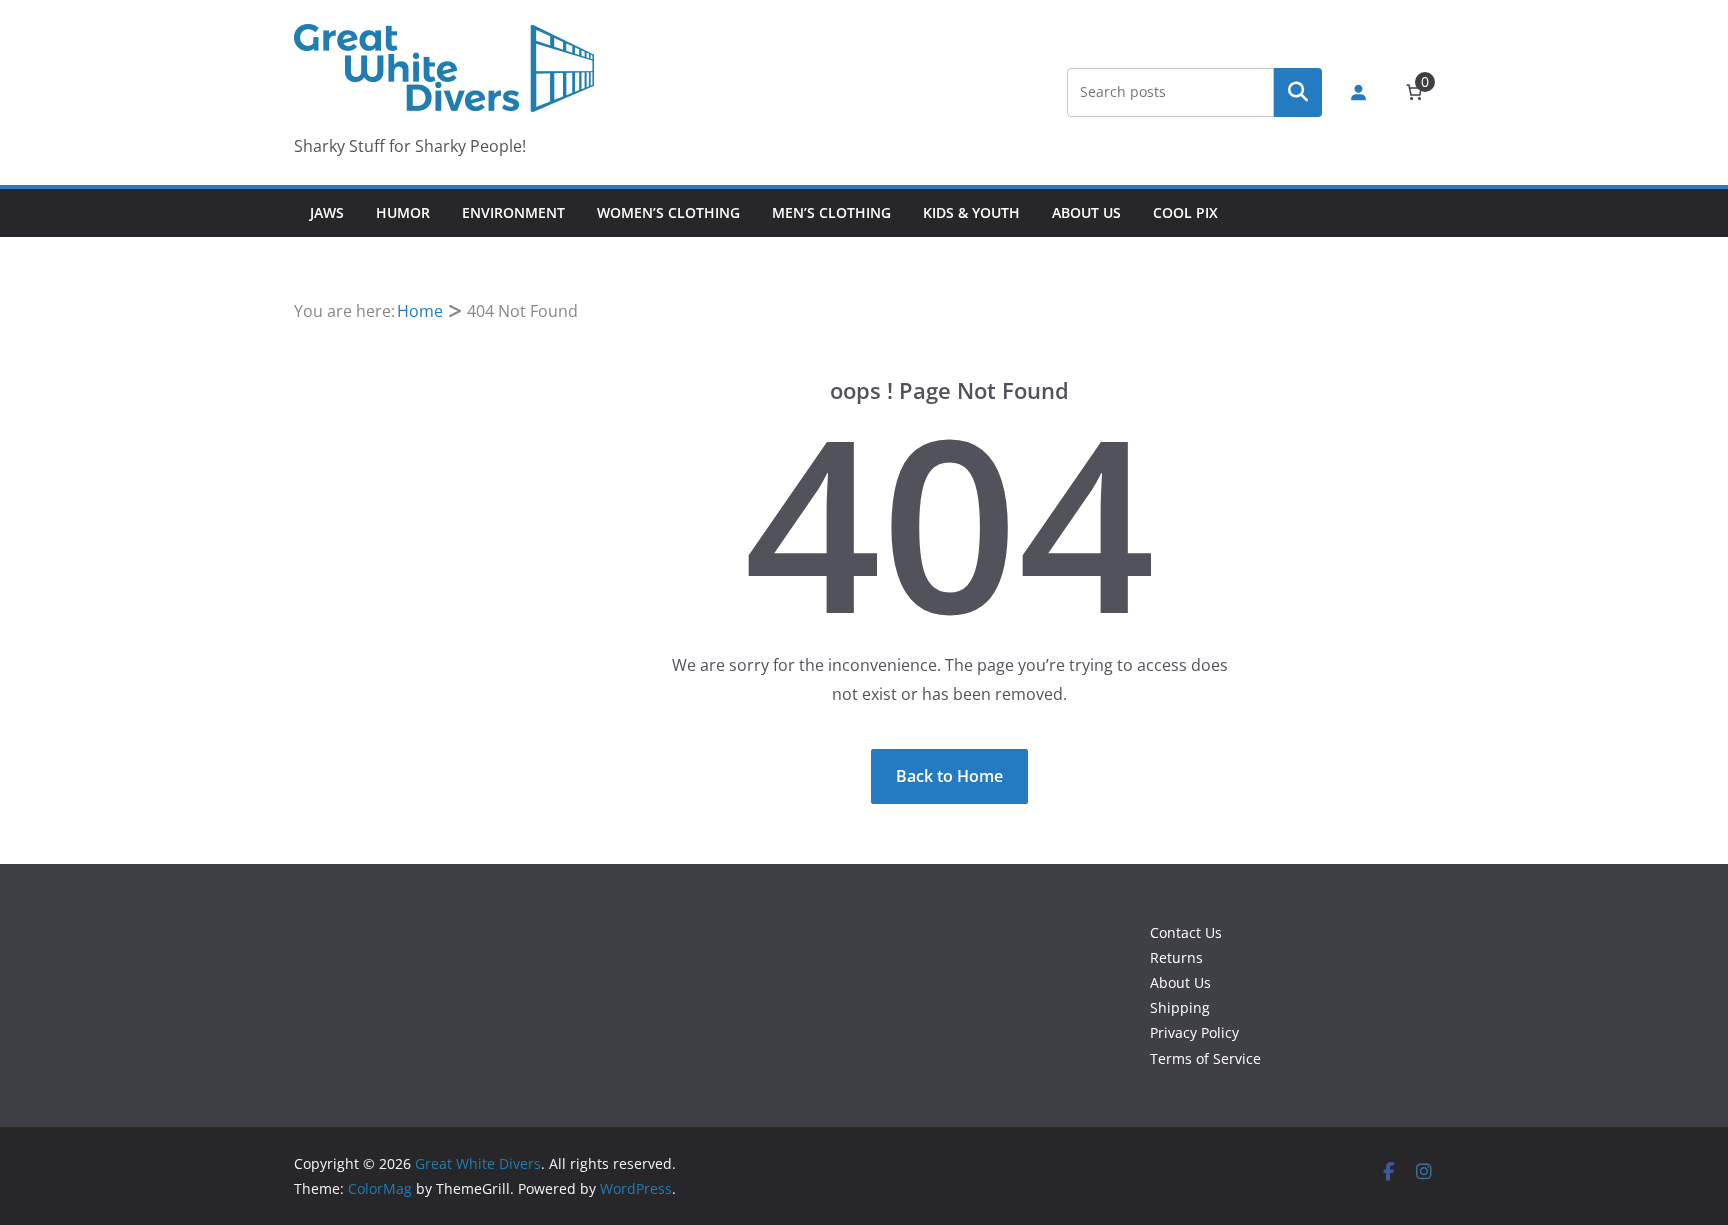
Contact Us (1186, 932)
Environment (513, 212)
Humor (403, 212)
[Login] (1358, 92)
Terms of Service (1205, 1058)
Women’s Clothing (668, 212)
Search (1298, 92)
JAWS (327, 212)
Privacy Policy (1194, 1032)
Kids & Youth (971, 212)
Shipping (1180, 1007)
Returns (1176, 957)
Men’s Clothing (831, 212)
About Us (1086, 212)
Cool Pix (1185, 212)
